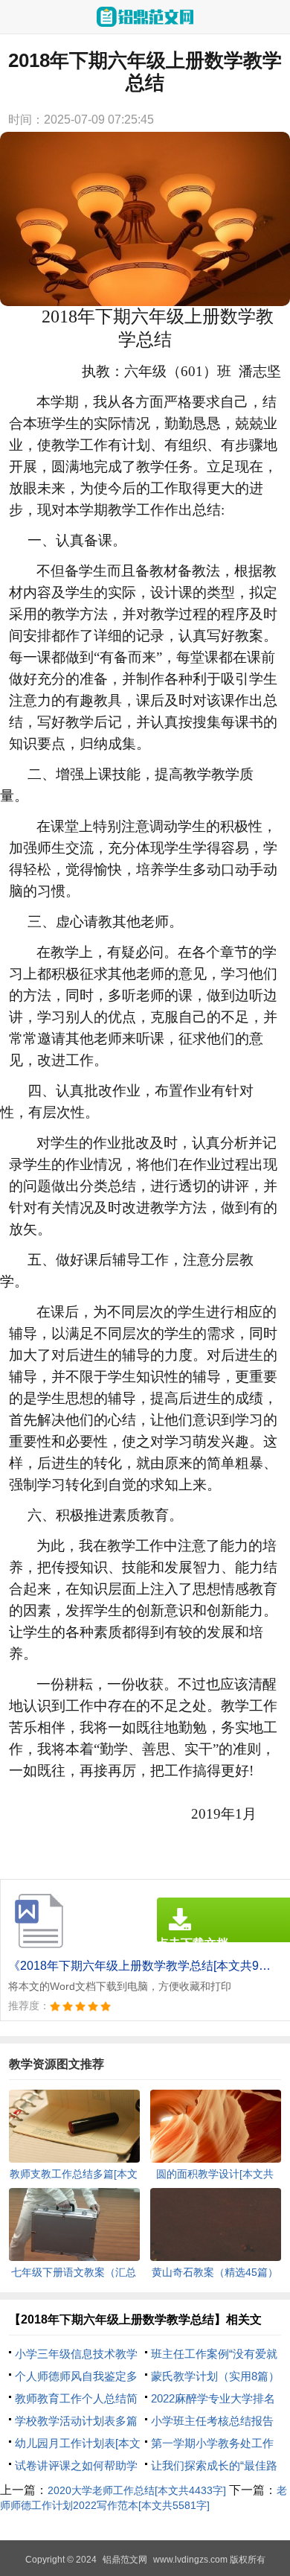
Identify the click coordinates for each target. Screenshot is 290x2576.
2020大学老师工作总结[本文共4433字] (137, 2490)
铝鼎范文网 (125, 2560)
